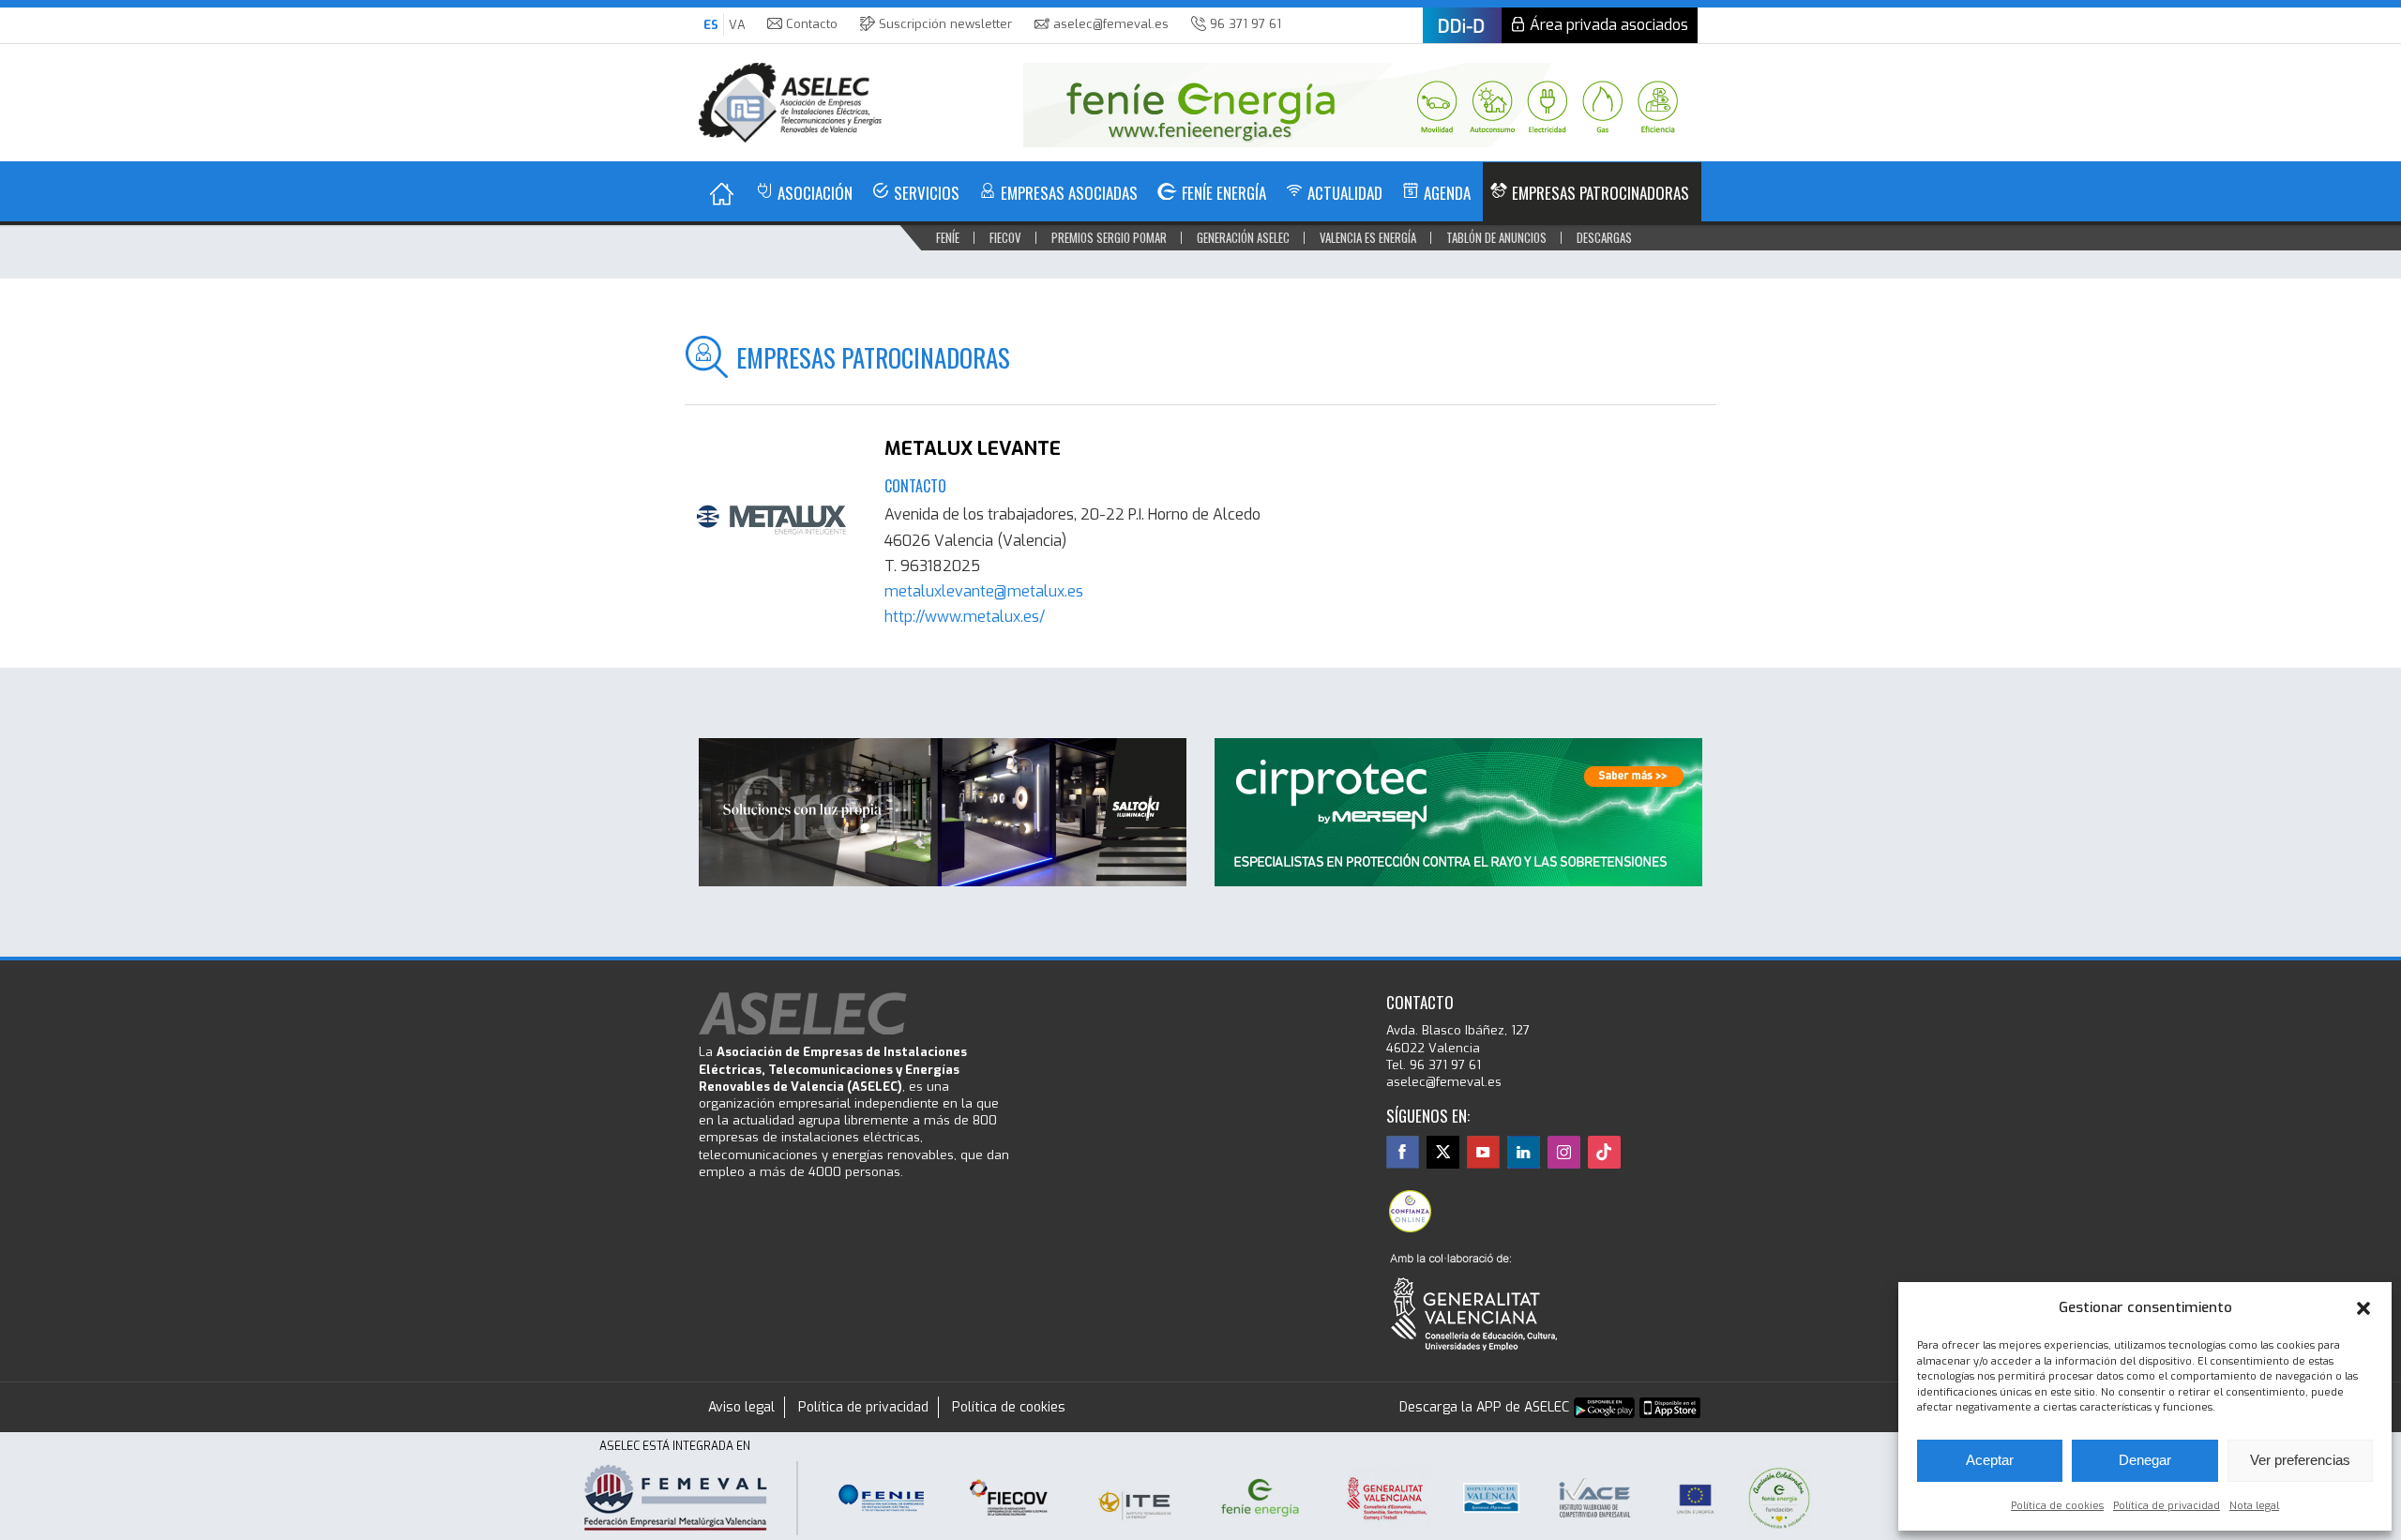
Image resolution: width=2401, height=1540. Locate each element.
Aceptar (1990, 1460)
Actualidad (1345, 193)
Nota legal (2254, 1506)
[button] (2363, 1308)
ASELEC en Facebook (1403, 1152)
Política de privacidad (2167, 1506)
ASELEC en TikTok (1604, 1152)
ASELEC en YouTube (1483, 1152)
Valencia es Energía (1368, 237)
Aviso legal (741, 1407)
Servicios (927, 193)
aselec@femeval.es (1111, 24)
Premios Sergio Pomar (1109, 237)
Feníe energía (1224, 193)
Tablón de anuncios (1496, 237)
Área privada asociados (1609, 25)
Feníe (948, 237)
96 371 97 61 (1246, 24)
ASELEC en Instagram (1564, 1152)
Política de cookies (2057, 1506)
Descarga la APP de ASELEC (1484, 1407)
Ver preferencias (2300, 1460)
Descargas (1604, 237)
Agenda (1447, 193)
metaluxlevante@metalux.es (984, 591)
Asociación (815, 193)
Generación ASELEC (1243, 237)
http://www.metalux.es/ (965, 617)
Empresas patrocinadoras (1601, 193)
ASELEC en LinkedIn (1524, 1152)
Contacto (812, 24)
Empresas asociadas (1069, 193)
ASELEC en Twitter (1443, 1152)
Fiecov (1005, 237)
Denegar (2145, 1460)
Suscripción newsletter (945, 24)
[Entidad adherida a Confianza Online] (1410, 1211)
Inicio (721, 194)
